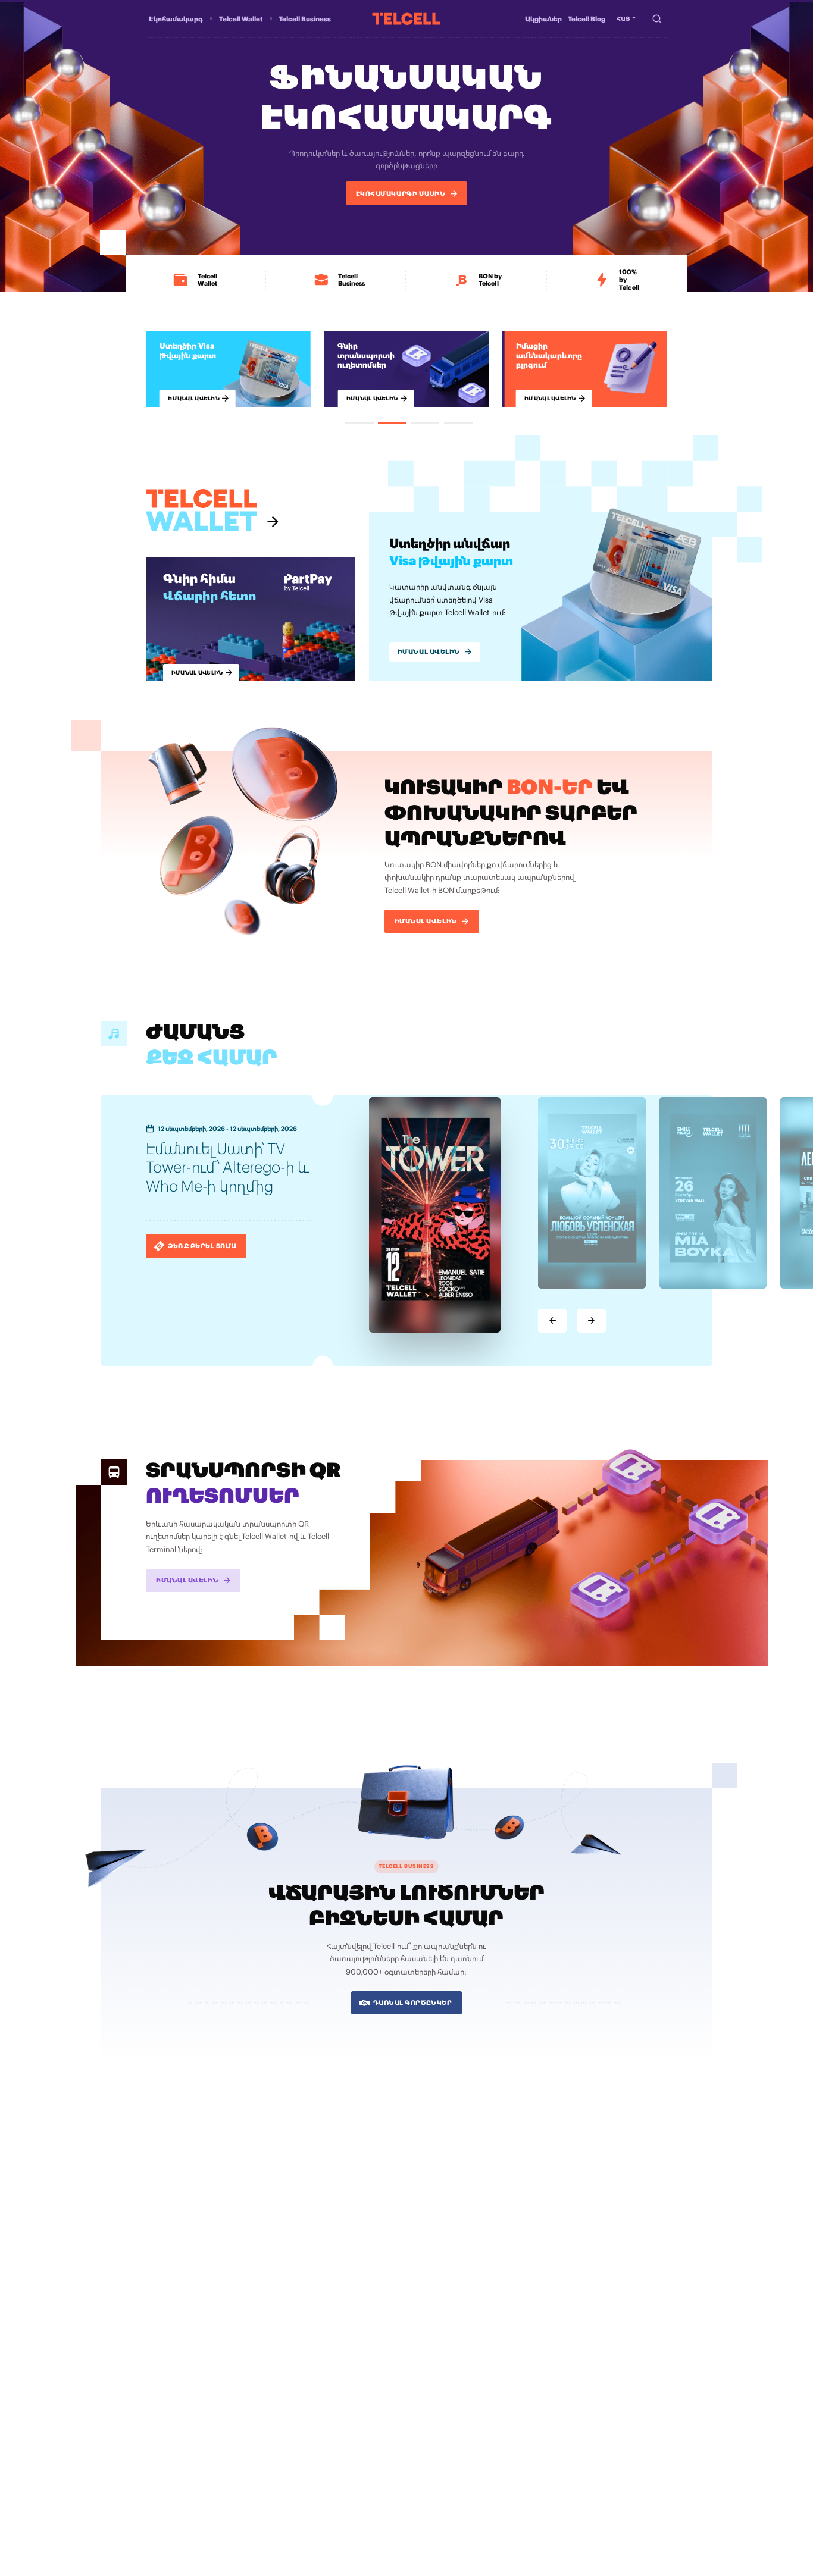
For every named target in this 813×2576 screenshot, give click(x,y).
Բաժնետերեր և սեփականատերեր (509, 2270)
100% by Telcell (168, 2305)
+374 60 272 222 (480, 2451)
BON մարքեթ (299, 2325)
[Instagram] (490, 2487)
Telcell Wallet (241, 19)
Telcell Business (305, 19)
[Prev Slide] (552, 1321)
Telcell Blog (587, 19)
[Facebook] (466, 2487)
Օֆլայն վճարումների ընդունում (327, 2278)
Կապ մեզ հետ (479, 2305)
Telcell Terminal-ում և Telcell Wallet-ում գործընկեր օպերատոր (337, 2262)
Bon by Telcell (166, 2270)
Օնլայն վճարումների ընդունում (327, 2290)
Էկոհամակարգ (176, 19)
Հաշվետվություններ (580, 2348)
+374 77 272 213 (588, 2451)
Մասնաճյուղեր (480, 2329)
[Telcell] (406, 19)
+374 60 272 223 (535, 2451)
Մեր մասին (474, 2258)
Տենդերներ (635, 2348)
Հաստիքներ (609, 2258)
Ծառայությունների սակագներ (503, 2281)
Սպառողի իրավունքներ (559, 2359)
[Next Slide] (592, 1321)
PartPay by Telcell (171, 2281)
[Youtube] (514, 2487)
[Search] (657, 18)
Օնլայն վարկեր (169, 2293)
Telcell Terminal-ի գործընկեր (322, 2314)
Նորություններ (480, 2317)
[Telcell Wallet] (213, 510)
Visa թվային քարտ (174, 2258)
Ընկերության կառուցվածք (498, 2293)
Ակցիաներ (543, 19)
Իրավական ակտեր (487, 2359)
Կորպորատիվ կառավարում (499, 2348)
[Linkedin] (537, 2487)
